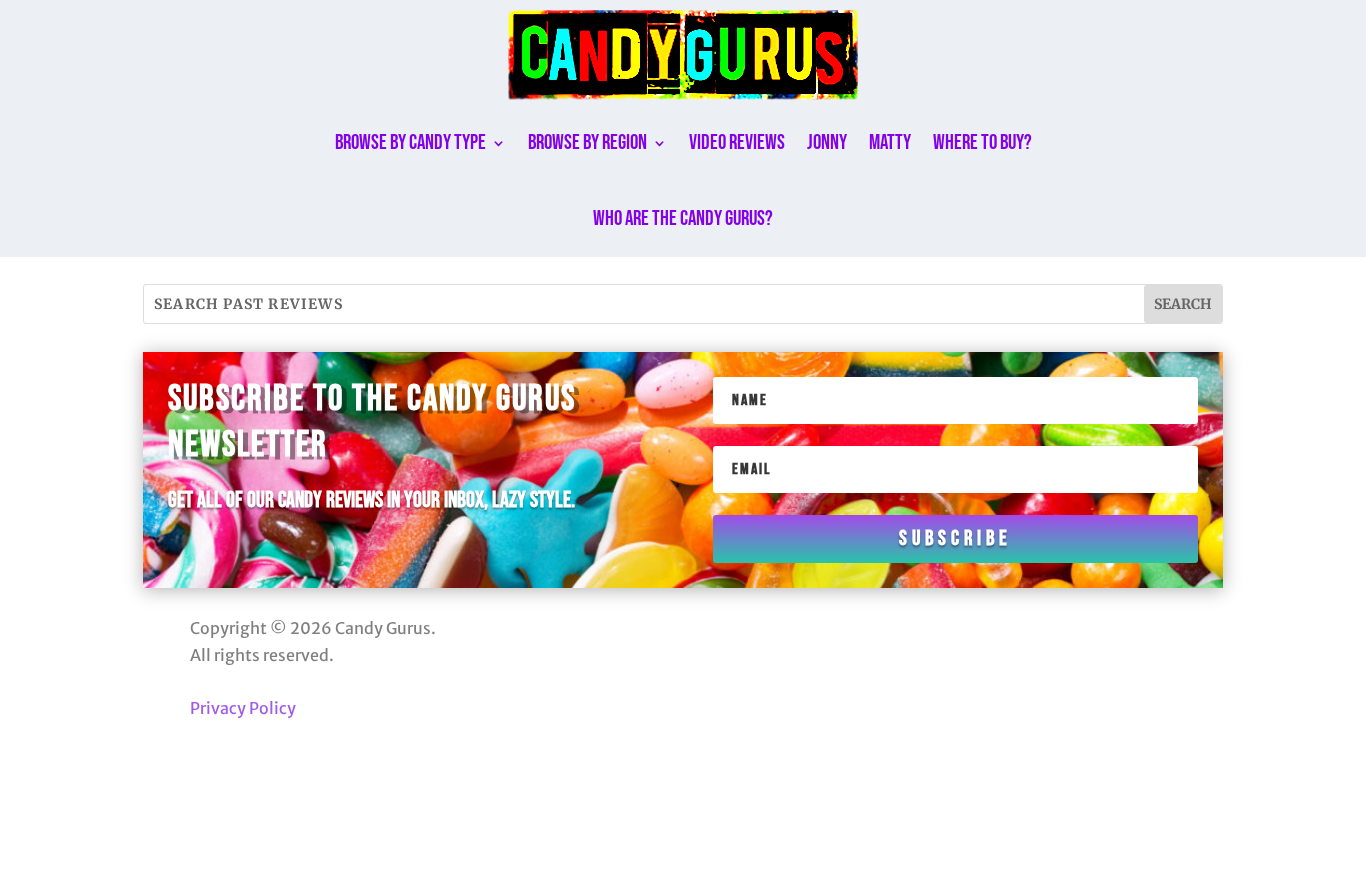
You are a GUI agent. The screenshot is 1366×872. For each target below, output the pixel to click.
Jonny (827, 142)
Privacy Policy (243, 708)
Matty (890, 142)
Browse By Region (587, 142)
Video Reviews (737, 142)
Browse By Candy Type (410, 142)
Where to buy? (982, 142)
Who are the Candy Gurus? (683, 218)
